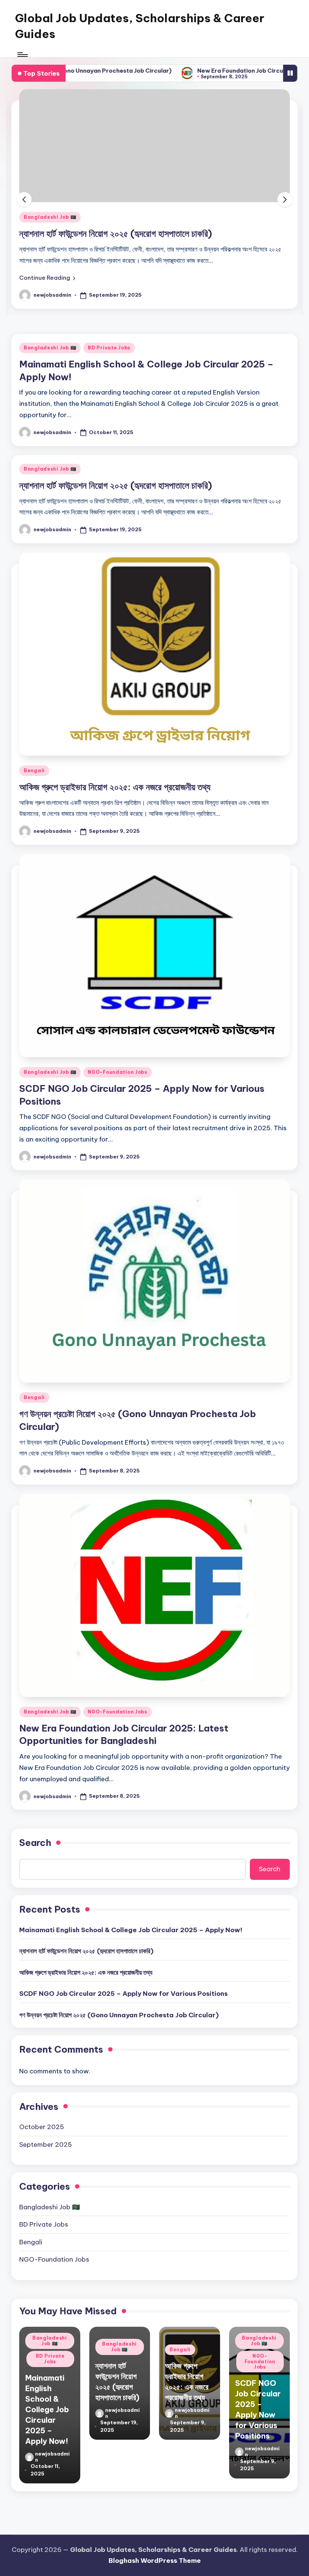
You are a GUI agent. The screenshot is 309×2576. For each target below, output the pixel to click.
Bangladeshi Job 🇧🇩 (50, 438)
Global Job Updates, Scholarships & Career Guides (140, 26)
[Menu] (22, 55)
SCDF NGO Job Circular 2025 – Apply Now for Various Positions (123, 2084)
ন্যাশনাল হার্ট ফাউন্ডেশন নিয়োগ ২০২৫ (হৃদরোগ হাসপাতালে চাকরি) (116, 575)
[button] (47, 368)
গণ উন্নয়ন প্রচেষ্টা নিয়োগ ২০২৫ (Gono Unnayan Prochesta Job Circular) (119, 2105)
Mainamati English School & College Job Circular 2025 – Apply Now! (131, 2020)
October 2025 (42, 2217)
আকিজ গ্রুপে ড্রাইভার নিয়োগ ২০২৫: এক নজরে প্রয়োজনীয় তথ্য (115, 323)
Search (35, 1933)
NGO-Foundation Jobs (118, 1162)
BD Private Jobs (109, 438)
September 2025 (46, 2235)
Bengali (34, 307)
